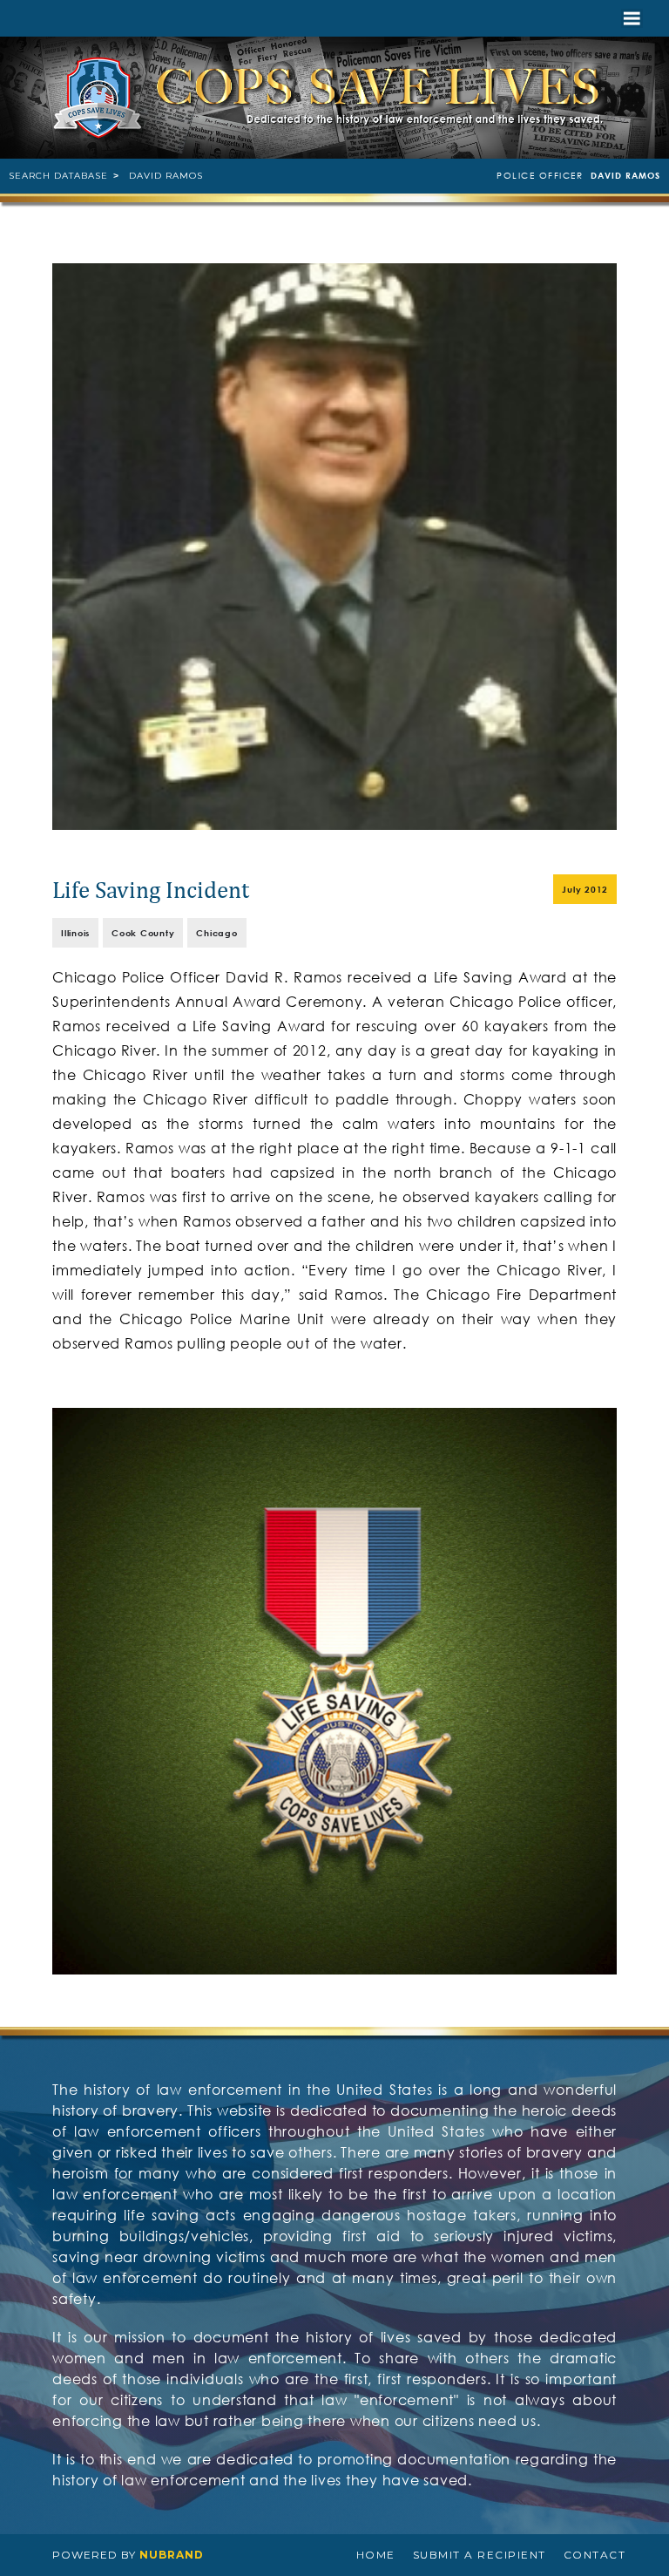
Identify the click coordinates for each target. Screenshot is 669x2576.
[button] (632, 18)
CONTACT (595, 2555)
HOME (376, 2555)
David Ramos (166, 176)
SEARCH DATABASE (58, 176)
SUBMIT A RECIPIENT (480, 2555)
